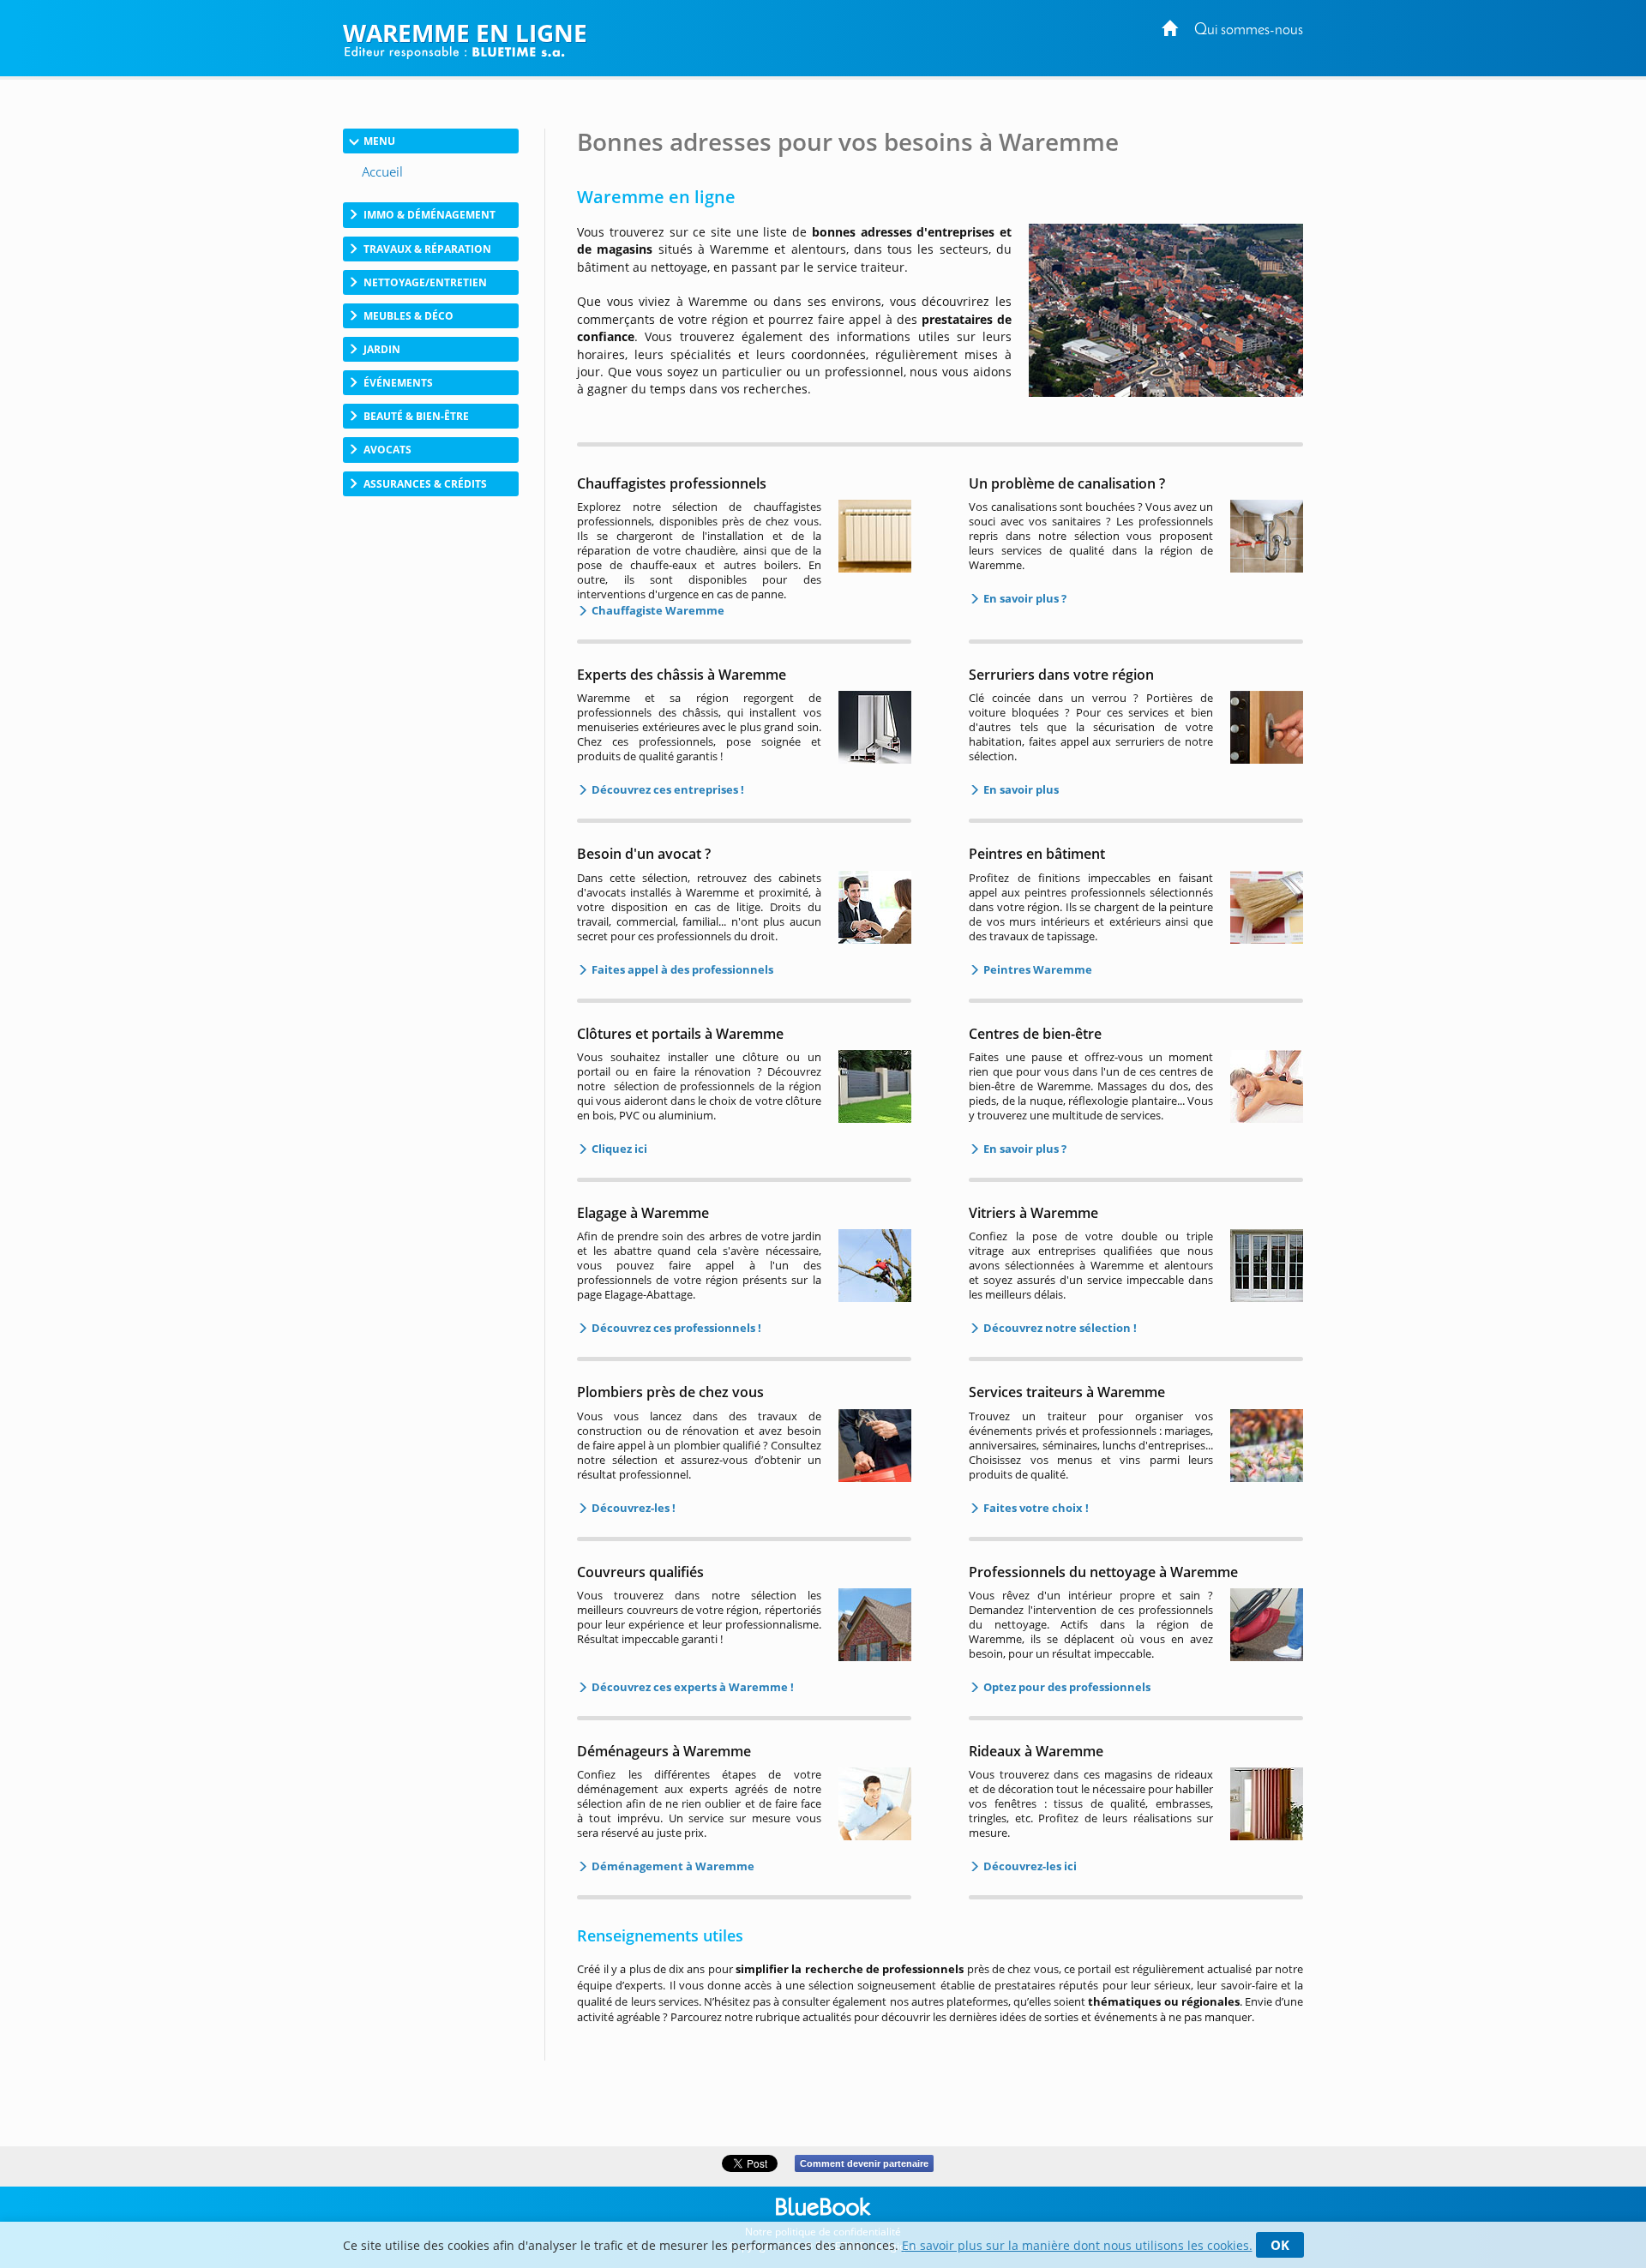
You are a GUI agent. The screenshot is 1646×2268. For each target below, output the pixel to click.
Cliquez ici (618, 1149)
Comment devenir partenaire (864, 2163)
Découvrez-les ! (632, 1508)
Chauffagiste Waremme (657, 610)
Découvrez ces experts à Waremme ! (691, 1687)
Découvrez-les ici (1029, 1866)
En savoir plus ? (1024, 598)
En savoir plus (1020, 789)
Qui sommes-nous (1249, 30)
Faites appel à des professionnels (681, 969)
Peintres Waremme (1036, 969)
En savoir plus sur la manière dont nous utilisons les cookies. (1077, 2245)
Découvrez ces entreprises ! (667, 789)
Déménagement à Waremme (672, 1866)
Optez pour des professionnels (1066, 1687)
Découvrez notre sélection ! (1059, 1328)
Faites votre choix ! (1035, 1508)
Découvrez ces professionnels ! (675, 1328)
